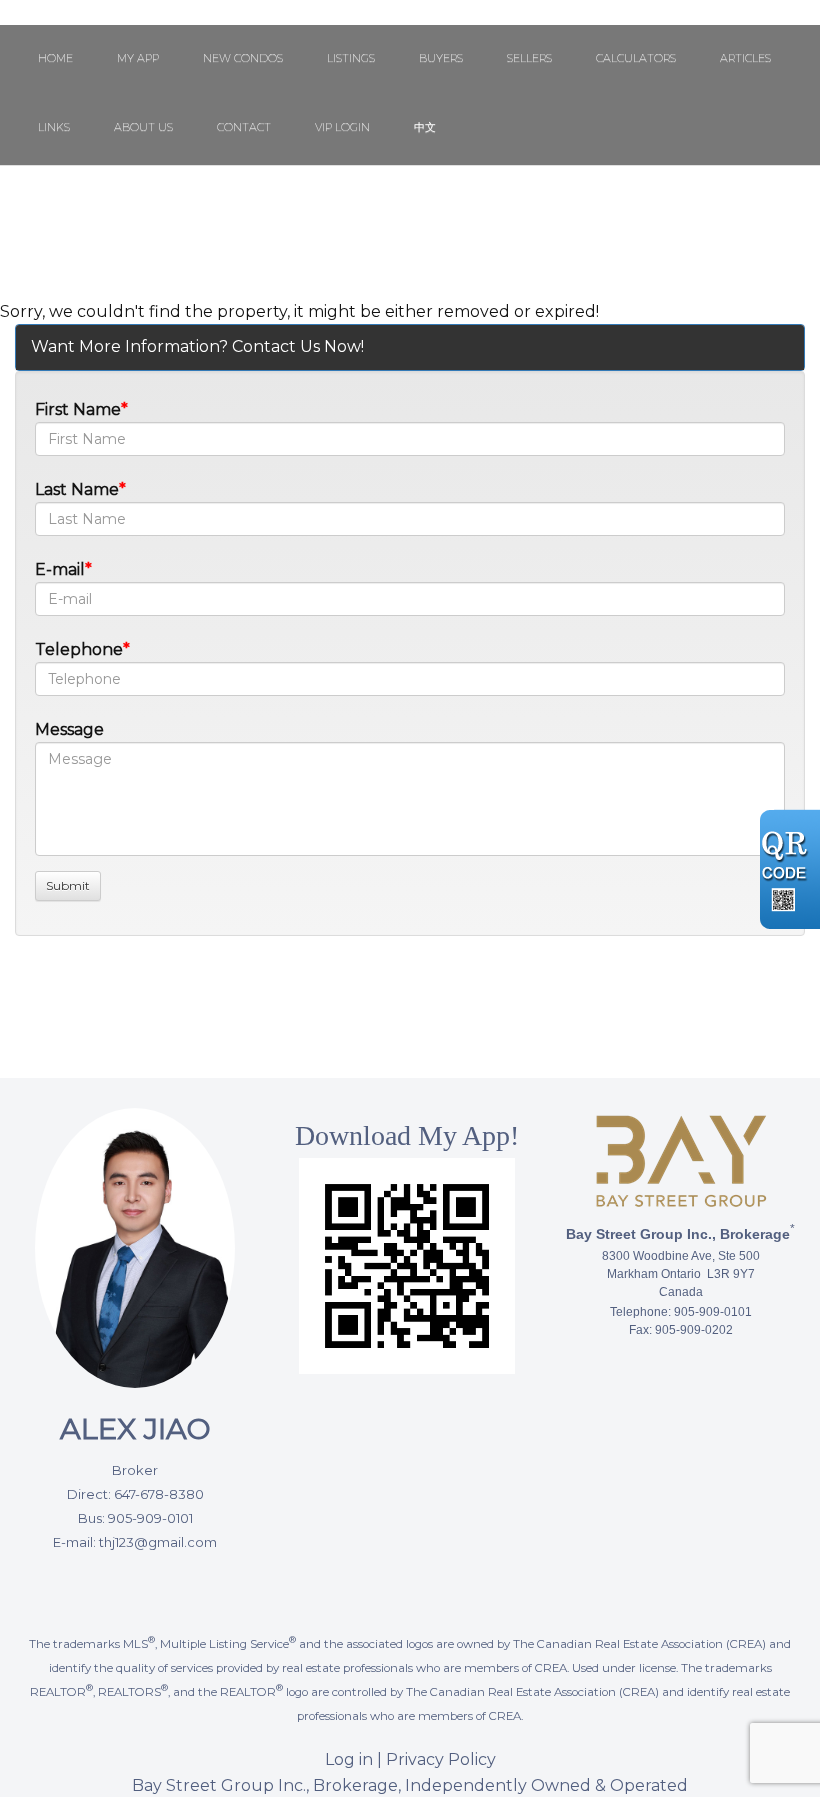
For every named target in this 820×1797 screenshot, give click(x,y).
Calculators (636, 58)
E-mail (60, 569)
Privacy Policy (441, 1759)
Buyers (441, 58)
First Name (78, 409)
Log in (349, 1759)
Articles (745, 58)
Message (69, 729)
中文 (425, 127)
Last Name (77, 489)
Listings (351, 58)
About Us (143, 127)
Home (55, 58)
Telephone (79, 649)
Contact (244, 127)
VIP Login (342, 127)
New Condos (243, 58)
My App (138, 58)
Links (54, 127)
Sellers (529, 58)
